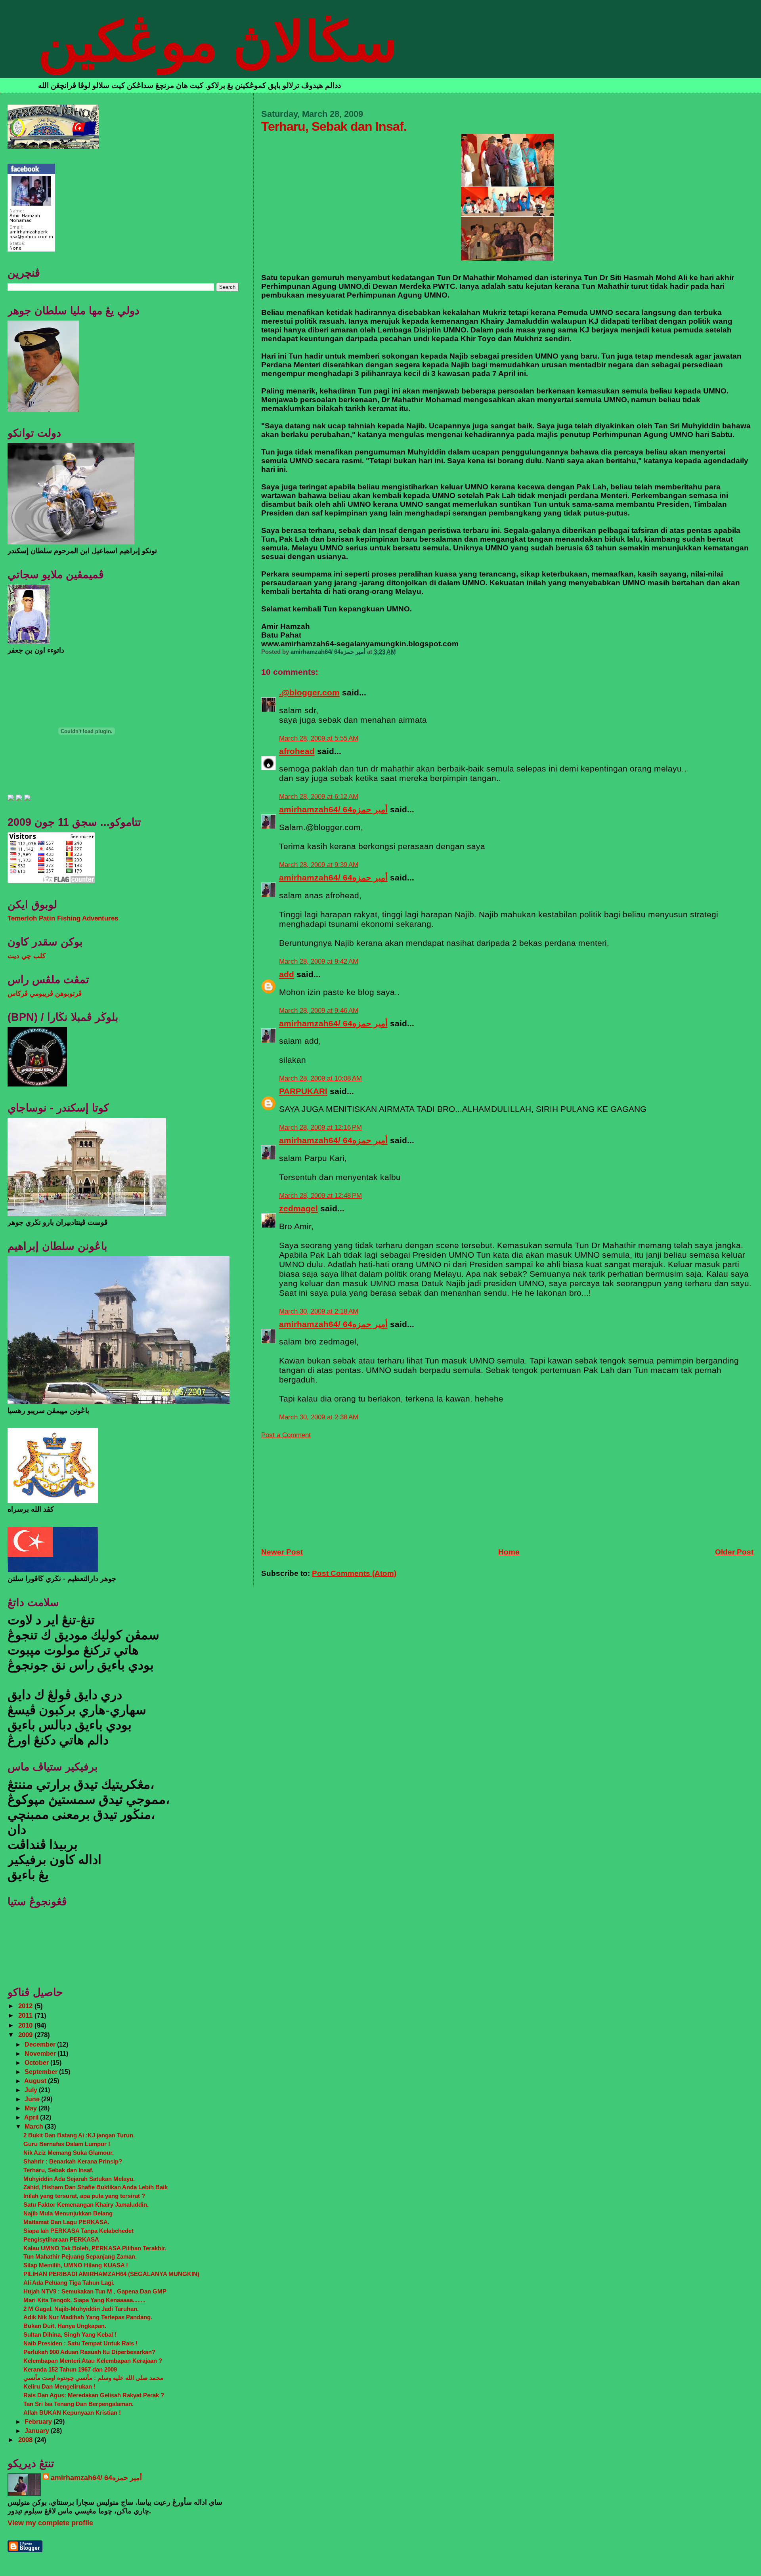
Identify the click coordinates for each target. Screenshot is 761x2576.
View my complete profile (50, 2523)
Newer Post (282, 1552)
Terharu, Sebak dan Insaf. (58, 2170)
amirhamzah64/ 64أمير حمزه (333, 809)
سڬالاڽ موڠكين (218, 42)
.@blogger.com (309, 692)
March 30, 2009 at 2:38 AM (319, 1417)
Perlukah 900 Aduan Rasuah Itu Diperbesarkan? (89, 2352)
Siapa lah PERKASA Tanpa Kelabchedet (78, 2231)
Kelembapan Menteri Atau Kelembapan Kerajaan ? (93, 2361)
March (35, 2126)
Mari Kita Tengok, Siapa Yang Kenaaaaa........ (84, 2300)
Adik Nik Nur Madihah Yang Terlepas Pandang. (88, 2317)
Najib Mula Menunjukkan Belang (68, 2213)
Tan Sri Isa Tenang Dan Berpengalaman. (78, 2404)
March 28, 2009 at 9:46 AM (319, 1011)
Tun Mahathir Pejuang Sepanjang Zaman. (80, 2256)
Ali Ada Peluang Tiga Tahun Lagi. (69, 2283)
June (33, 2099)
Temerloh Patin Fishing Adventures (63, 918)
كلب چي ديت (27, 956)
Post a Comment (286, 1435)
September (42, 2072)
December (41, 2044)
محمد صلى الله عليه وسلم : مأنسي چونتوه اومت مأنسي (93, 2378)
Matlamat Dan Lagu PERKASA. (66, 2222)
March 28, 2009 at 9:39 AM (319, 865)
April (32, 2117)
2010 (26, 2025)
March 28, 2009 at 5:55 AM (319, 738)
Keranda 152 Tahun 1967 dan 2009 (70, 2369)
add (287, 974)
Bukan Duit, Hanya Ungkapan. (65, 2326)
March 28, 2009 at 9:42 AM (319, 961)
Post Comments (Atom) (354, 1573)
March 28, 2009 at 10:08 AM (320, 1078)
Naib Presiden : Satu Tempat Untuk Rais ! (80, 2343)
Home (509, 1552)
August (36, 2081)
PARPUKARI (303, 1091)
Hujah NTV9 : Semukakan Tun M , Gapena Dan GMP (95, 2291)
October (37, 2062)
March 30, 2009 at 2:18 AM (319, 1311)
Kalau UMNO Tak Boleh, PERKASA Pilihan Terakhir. (95, 2248)
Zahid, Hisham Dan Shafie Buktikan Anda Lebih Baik (96, 2187)
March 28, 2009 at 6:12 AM (319, 797)
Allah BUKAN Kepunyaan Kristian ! (72, 2413)
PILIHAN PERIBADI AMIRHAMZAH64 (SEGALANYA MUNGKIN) (111, 2274)
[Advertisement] (321, 1489)
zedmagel (298, 1208)
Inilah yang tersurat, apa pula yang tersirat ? (84, 2196)
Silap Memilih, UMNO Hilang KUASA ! (76, 2265)
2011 (26, 2016)
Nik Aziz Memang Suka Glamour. (69, 2153)
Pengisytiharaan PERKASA (61, 2239)
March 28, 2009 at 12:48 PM (320, 1196)
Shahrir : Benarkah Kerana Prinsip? (73, 2161)
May (32, 2108)
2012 (26, 2006)
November (41, 2053)
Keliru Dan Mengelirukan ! (59, 2386)
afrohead (297, 751)
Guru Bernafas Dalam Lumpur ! (67, 2144)
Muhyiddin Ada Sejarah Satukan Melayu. (79, 2179)
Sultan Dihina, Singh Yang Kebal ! (70, 2334)
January (38, 2431)
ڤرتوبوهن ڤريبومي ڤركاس (45, 994)
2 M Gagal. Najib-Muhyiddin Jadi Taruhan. (81, 2309)
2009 (26, 2035)
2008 (26, 2440)
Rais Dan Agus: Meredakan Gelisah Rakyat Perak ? (94, 2395)
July (32, 2090)
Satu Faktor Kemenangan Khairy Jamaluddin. (86, 2205)
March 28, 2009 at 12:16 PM (320, 1128)
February (39, 2421)
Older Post (734, 1552)
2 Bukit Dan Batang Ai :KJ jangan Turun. (79, 2135)
